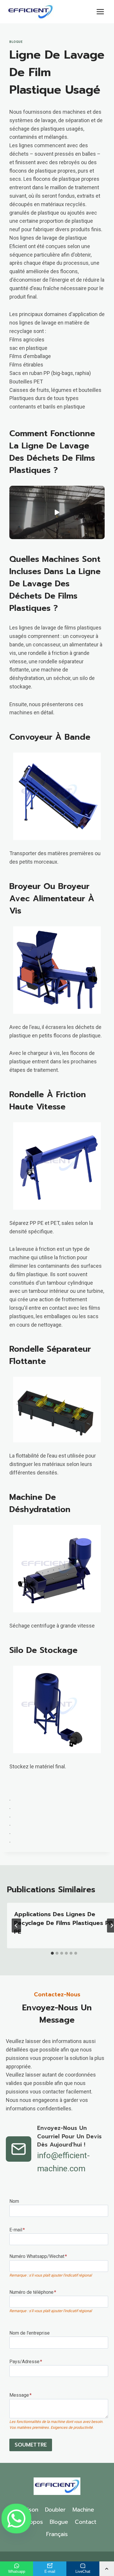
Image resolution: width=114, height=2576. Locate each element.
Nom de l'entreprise (30, 2333)
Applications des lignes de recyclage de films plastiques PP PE (63, 1923)
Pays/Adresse (26, 2362)
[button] (57, 512)
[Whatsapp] (16, 2519)
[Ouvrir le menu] (100, 12)
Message (20, 2395)
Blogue (16, 42)
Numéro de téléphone (33, 2292)
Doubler (55, 2510)
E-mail (17, 2230)
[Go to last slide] (16, 1926)
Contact (86, 2522)
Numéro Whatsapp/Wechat (38, 2256)
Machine (83, 2510)
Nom (14, 2201)
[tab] (52, 1953)
